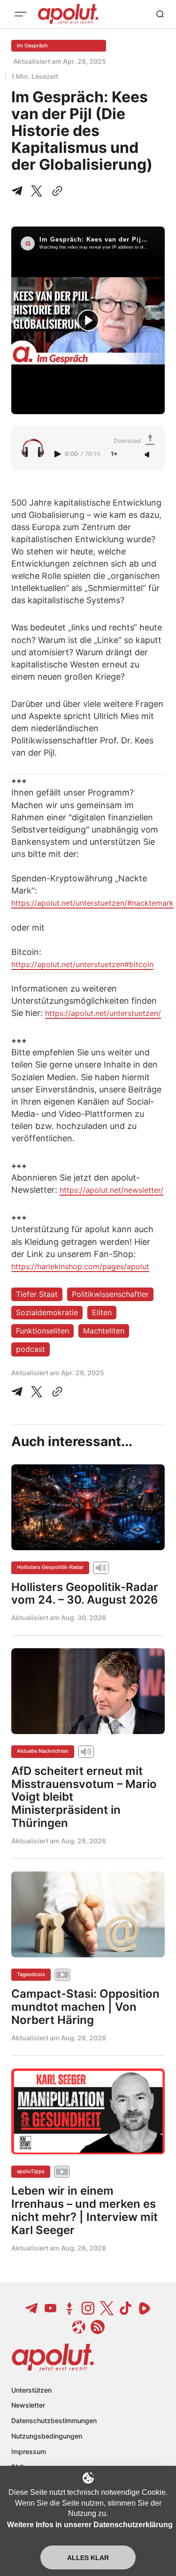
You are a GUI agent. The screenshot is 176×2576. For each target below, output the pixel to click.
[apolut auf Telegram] (32, 2308)
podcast (31, 1349)
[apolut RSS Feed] (98, 2327)
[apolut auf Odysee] (79, 2327)
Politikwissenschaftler (110, 1294)
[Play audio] (59, 454)
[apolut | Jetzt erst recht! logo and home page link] (53, 2357)
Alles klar (88, 2558)
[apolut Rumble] (145, 2308)
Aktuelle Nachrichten (43, 1751)
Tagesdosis (31, 1974)
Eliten (102, 1312)
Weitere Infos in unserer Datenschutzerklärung (90, 2525)
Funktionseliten (42, 1331)
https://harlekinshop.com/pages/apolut (80, 1266)
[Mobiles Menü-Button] (21, 14)
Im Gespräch (32, 45)
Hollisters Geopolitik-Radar (50, 1567)
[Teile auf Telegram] (19, 191)
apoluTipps (31, 2171)
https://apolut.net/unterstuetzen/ (103, 1013)
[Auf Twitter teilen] (37, 1392)
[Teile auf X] (37, 191)
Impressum (29, 2451)
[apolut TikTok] (126, 2308)
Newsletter (28, 2405)
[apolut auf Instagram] (88, 2308)
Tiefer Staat (37, 1294)
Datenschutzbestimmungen (54, 2421)
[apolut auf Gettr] (69, 2308)
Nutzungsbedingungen (47, 2436)
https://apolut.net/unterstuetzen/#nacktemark (92, 903)
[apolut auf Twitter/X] (107, 2308)
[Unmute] (148, 455)
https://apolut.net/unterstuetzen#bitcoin (82, 964)
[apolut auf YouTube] (51, 2308)
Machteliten (104, 1331)
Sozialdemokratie (47, 1312)
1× (114, 454)
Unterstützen (31, 2390)
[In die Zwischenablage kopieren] (55, 191)
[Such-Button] (160, 14)
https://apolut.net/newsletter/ (111, 1190)
